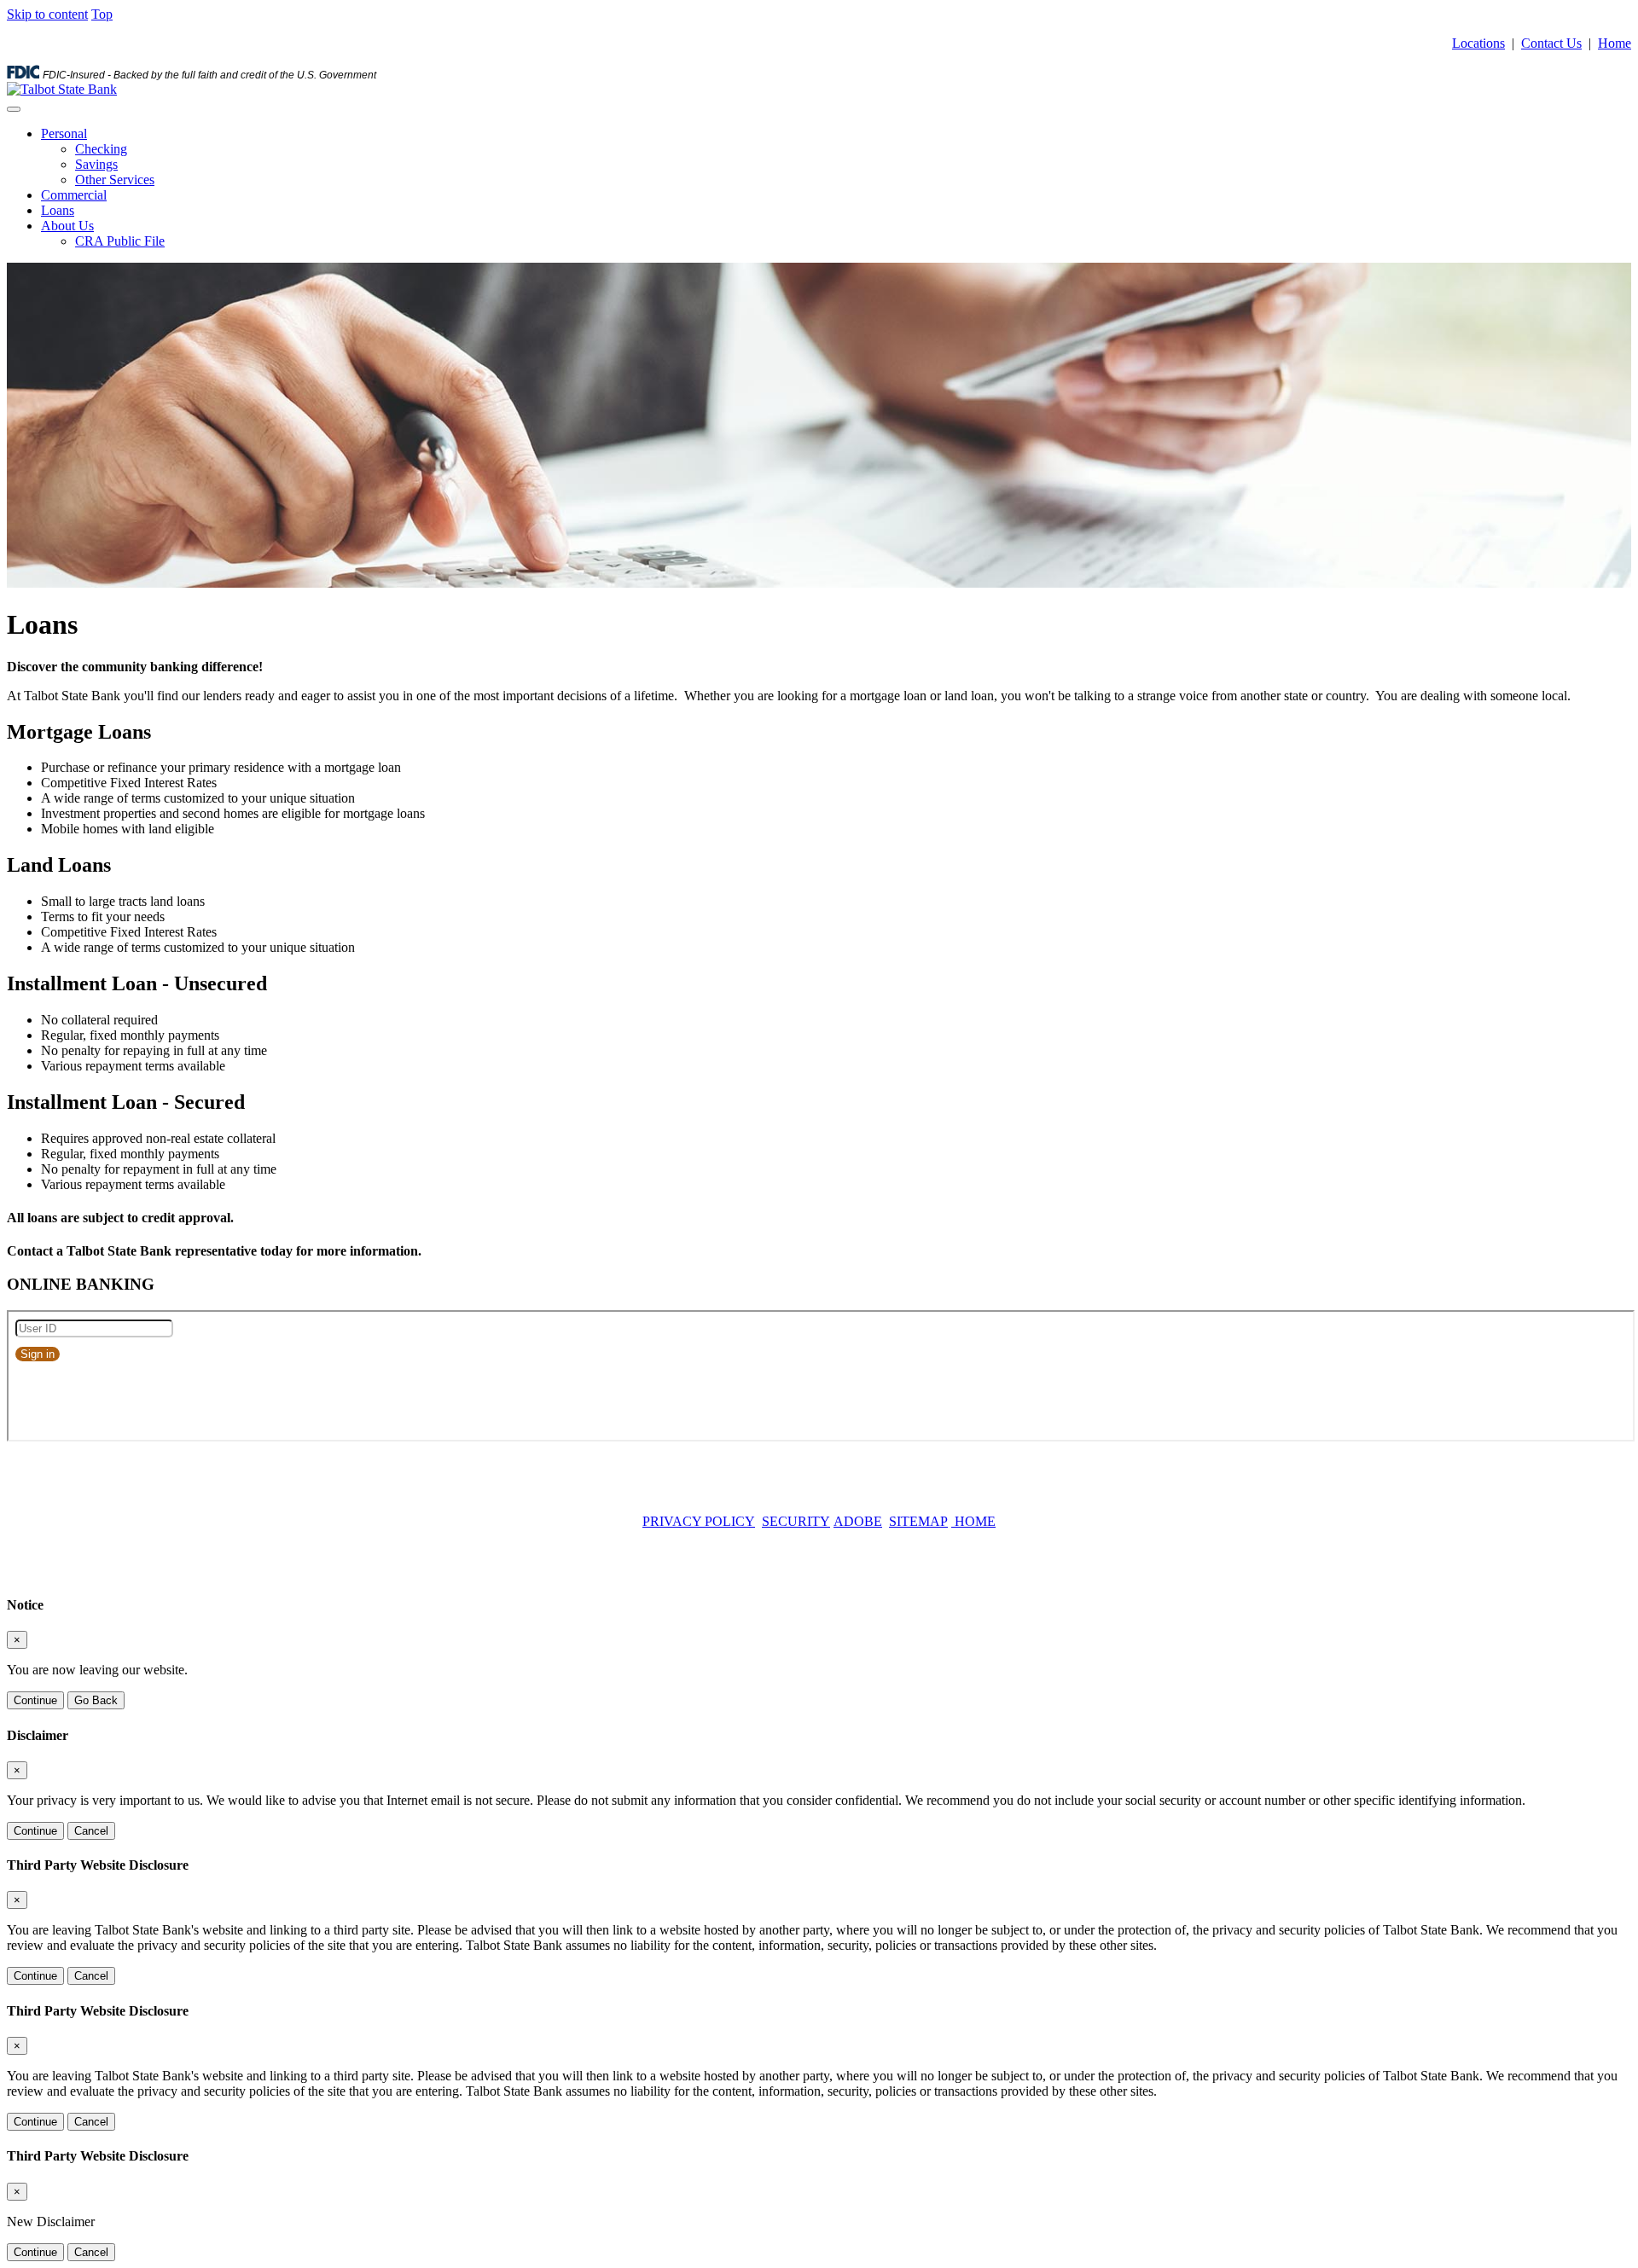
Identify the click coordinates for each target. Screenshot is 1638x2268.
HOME (973, 1521)
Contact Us (1551, 43)
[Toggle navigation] (14, 109)
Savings (96, 164)
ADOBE (858, 1521)
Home (1615, 43)
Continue (35, 1700)
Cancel (91, 1831)
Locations (1478, 43)
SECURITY (796, 1521)
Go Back (96, 1700)
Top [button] (102, 14)
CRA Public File (120, 241)
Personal (64, 133)
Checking (101, 149)
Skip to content (47, 14)
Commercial (74, 195)
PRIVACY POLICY (699, 1521)
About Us (67, 226)
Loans (58, 210)
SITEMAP (918, 1521)
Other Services (115, 180)
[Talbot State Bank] (62, 89)
